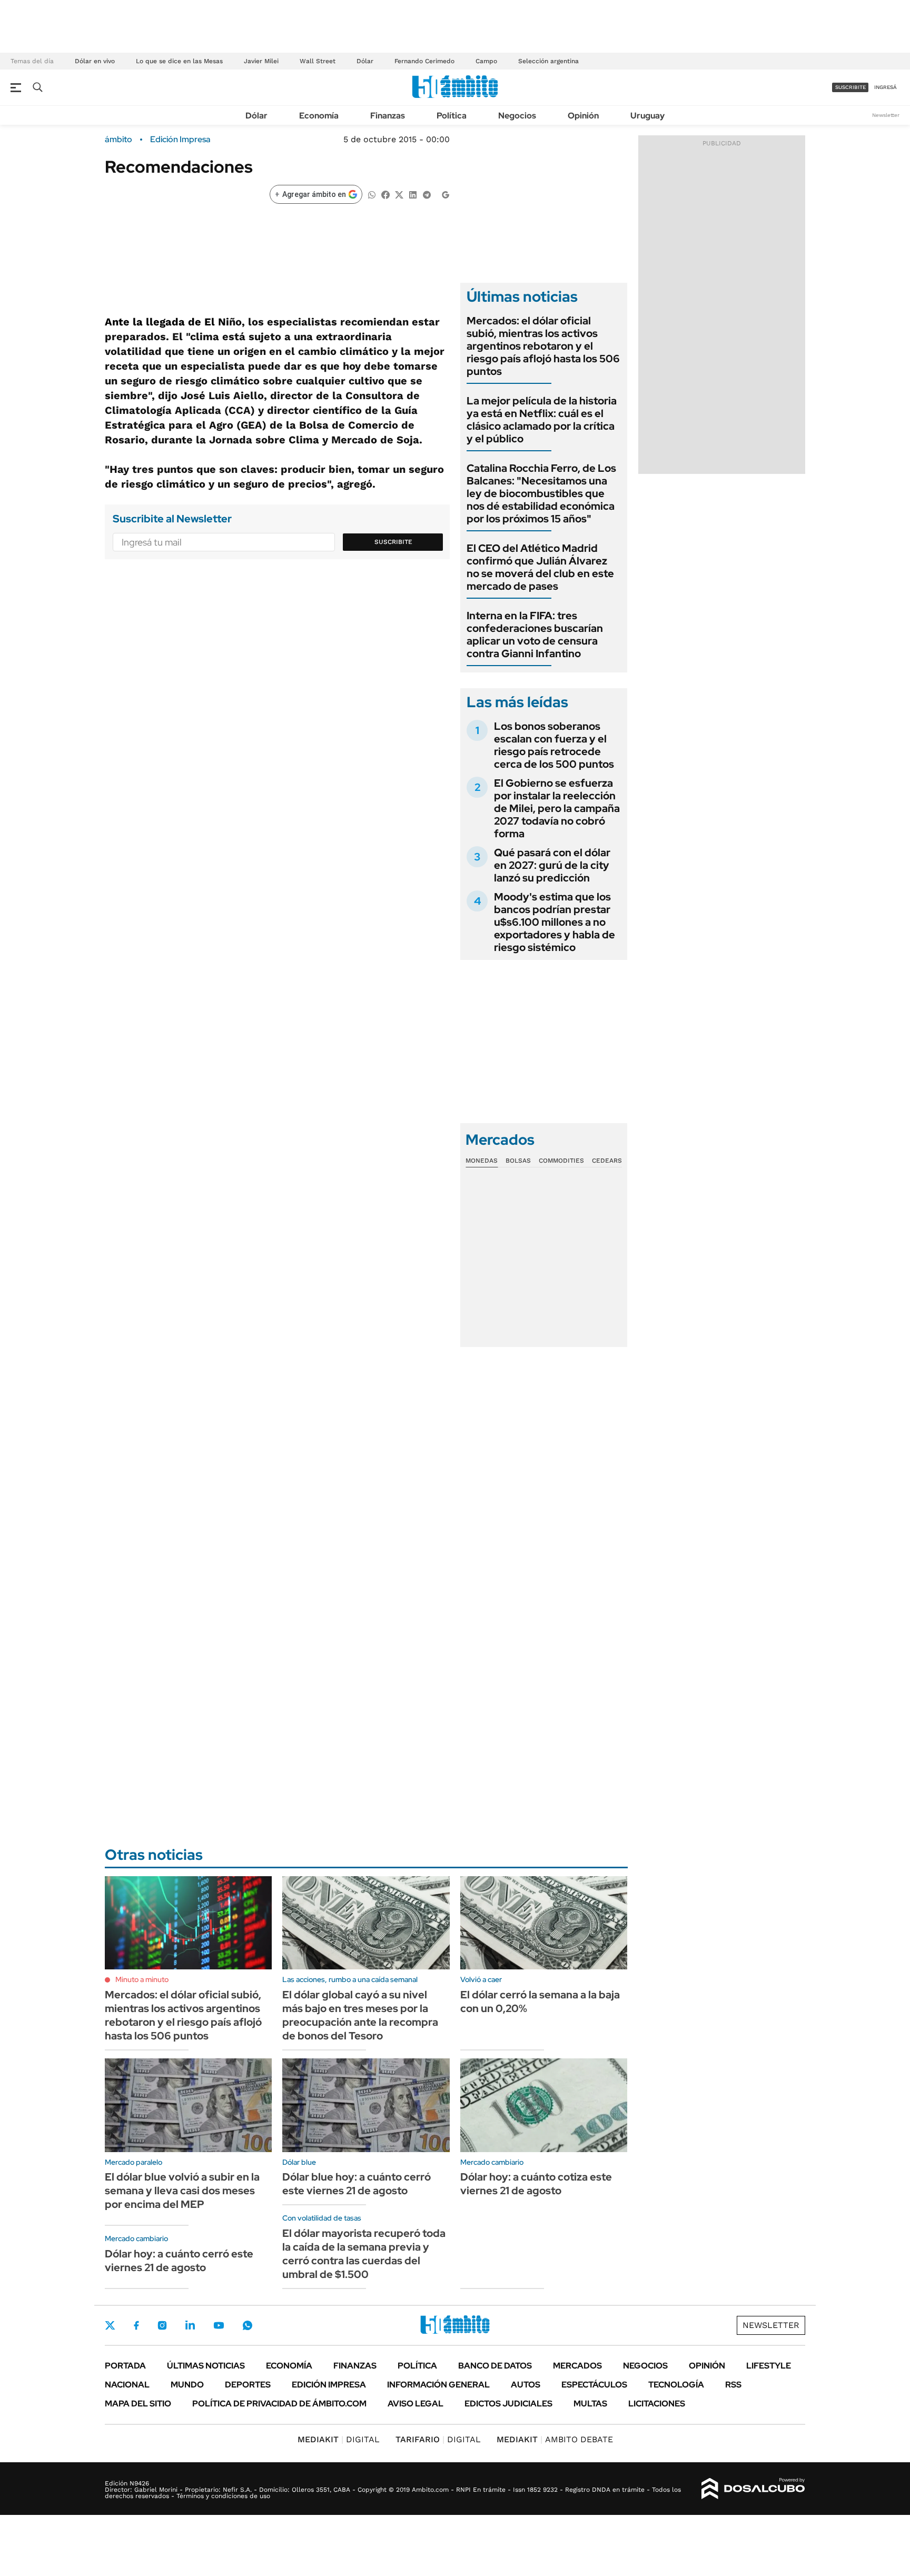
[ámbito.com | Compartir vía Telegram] (427, 194)
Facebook (136, 2325)
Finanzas (388, 116)
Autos (526, 2385)
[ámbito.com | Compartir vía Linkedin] (413, 194)
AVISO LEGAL (416, 2404)
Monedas (482, 1161)
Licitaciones (657, 2404)
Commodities (561, 1161)
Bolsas (518, 1161)
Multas (590, 2404)
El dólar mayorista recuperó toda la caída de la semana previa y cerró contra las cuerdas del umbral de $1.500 (364, 2254)
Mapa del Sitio (138, 2404)
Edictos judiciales (508, 2404)
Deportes (248, 2385)
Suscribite (393, 542)
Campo (486, 61)
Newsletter (886, 115)
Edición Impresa (329, 2385)
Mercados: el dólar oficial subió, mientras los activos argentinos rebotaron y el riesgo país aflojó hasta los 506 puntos (543, 346)
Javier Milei (261, 61)
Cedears (607, 1161)
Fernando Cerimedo (424, 61)
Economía (319, 116)
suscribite (850, 87)
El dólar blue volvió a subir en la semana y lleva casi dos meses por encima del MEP (182, 2191)
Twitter (110, 2325)
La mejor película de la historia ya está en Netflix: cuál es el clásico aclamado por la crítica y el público (542, 420)
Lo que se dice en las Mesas (179, 61)
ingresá (886, 87)
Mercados (577, 2366)
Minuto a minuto (142, 1979)
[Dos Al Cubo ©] (753, 2489)
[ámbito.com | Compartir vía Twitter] (399, 194)
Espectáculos (594, 2385)
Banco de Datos (495, 2366)
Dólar (365, 61)
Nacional (127, 2385)
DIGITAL (339, 2439)
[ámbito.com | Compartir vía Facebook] (385, 194)
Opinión (583, 116)
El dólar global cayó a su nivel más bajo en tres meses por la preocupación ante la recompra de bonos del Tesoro (360, 2015)
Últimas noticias (206, 2366)
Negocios (517, 116)
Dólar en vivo (95, 61)
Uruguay (647, 116)
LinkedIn (190, 2325)
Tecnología (676, 2385)
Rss (733, 2385)
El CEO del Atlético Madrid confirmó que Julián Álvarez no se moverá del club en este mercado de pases (540, 567)
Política (452, 116)
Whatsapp (248, 2325)
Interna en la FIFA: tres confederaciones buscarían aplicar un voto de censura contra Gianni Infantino (535, 635)
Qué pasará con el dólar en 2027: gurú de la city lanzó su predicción (552, 865)
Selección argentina (548, 61)
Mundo (187, 2385)
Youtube (219, 2326)
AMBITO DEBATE (555, 2439)
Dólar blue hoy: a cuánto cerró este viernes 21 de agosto (357, 2184)
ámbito (118, 140)
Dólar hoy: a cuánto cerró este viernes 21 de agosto (179, 2261)
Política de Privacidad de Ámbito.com (279, 2404)
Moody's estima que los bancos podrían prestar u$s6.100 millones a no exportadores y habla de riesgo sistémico (555, 922)
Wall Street (318, 61)
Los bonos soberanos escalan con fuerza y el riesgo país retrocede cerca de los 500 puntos (554, 745)
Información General (438, 2385)
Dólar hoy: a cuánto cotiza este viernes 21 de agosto (536, 2184)
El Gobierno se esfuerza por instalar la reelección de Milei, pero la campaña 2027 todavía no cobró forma (557, 808)
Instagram (162, 2325)
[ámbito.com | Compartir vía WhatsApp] (372, 194)
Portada (125, 2366)
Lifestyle (769, 2366)
